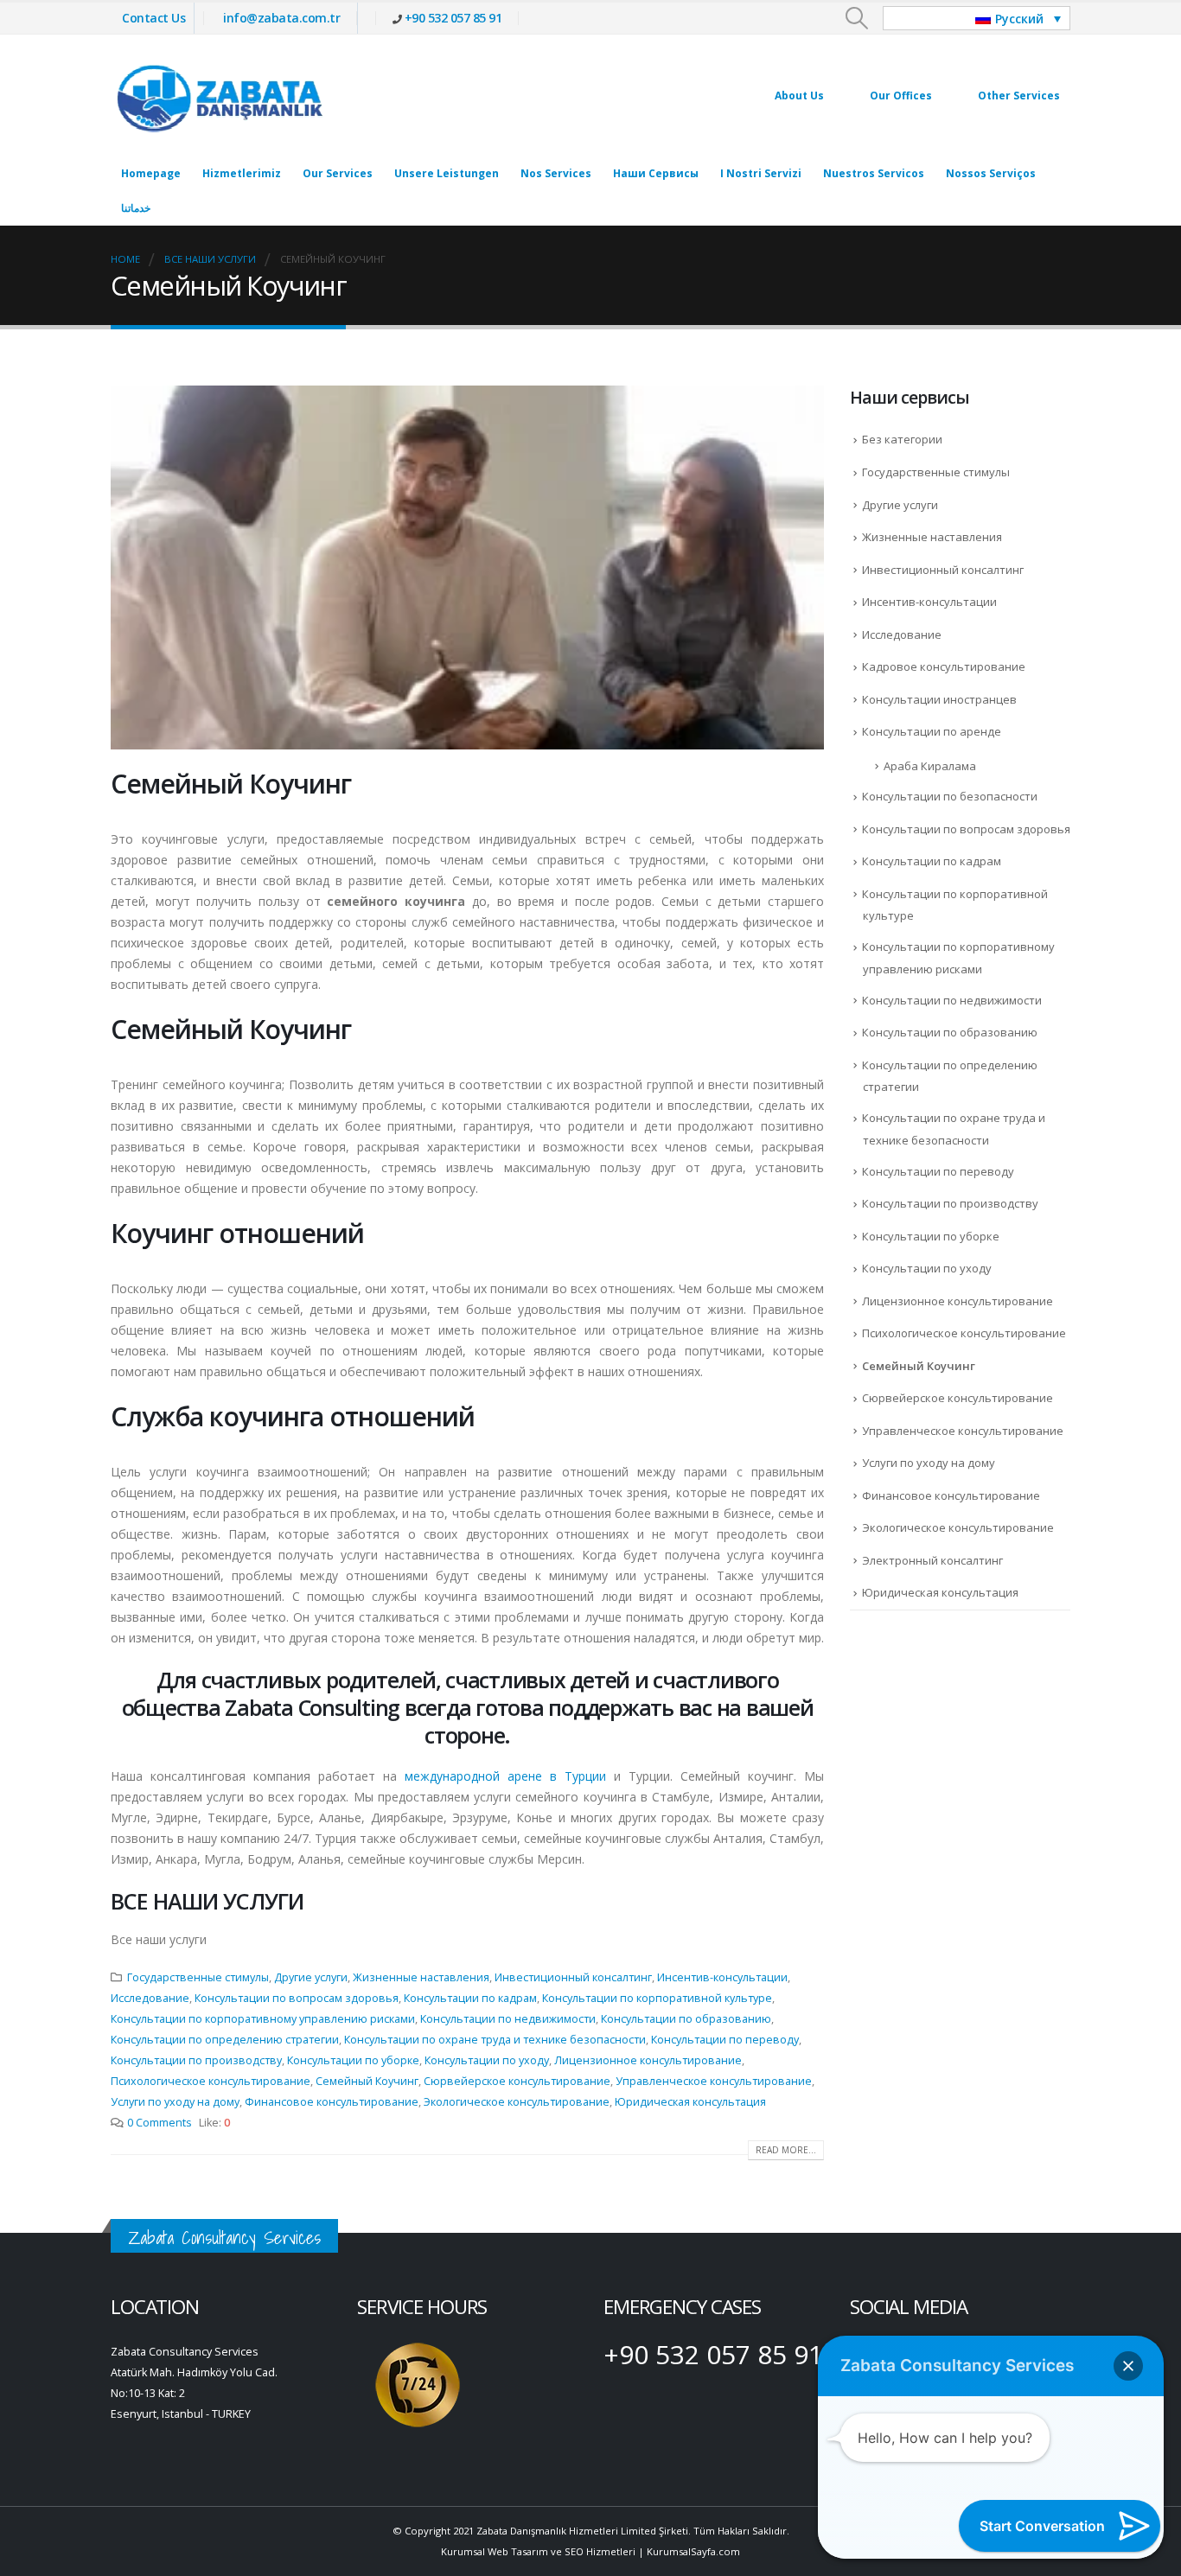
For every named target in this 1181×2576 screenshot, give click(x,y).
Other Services (1019, 96)
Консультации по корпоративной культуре (657, 1998)
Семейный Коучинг (367, 2081)
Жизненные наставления (421, 1977)
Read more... (786, 2150)
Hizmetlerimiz (242, 173)
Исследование (150, 1998)
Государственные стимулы (198, 1977)
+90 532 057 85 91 (453, 18)
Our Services (338, 173)
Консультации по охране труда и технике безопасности (495, 2040)
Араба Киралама (930, 766)
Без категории (902, 439)
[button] (857, 18)
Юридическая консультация (690, 2102)
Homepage (151, 173)
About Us (799, 96)
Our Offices (901, 96)
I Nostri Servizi (761, 173)
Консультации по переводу (725, 2040)
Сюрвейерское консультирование (517, 2081)
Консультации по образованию (686, 2019)
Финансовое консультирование (332, 2102)
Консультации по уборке (353, 2060)
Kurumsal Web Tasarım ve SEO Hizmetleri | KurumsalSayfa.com (590, 2551)
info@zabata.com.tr (281, 18)
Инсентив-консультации (722, 1977)
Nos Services (556, 173)
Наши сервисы (656, 173)
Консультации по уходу (487, 2060)
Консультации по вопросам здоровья (297, 1998)
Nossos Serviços (991, 173)
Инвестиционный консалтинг (573, 1977)
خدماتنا (136, 208)
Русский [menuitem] (1019, 19)
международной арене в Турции (505, 1776)
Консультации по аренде (932, 731)
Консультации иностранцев (939, 699)
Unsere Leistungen (447, 173)
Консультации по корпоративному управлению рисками (263, 2019)
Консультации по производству (196, 2060)
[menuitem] (977, 18)
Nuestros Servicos (874, 173)
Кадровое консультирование (944, 666)
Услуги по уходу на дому (175, 2102)
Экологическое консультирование (517, 2102)
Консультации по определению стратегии (225, 2040)
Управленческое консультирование (714, 2081)
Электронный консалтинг (932, 1560)
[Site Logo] (219, 96)
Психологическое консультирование (211, 2081)
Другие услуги (311, 1977)
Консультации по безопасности (950, 796)
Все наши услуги (207, 1901)
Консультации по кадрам (470, 1998)
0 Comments (160, 2123)
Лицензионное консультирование (648, 2060)
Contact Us (153, 18)
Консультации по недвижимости (508, 2019)
